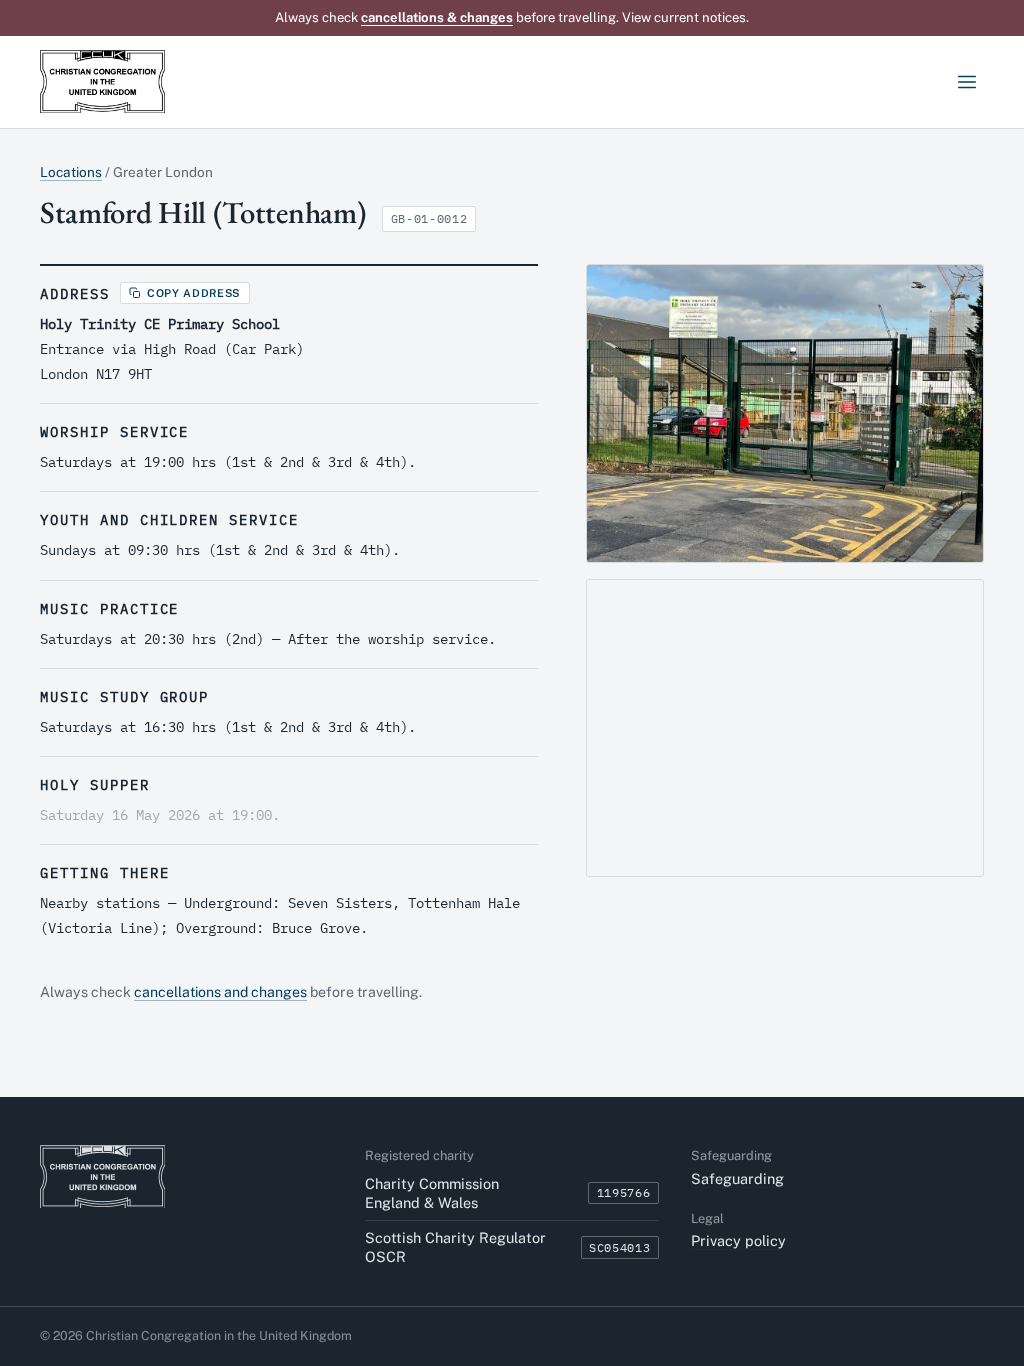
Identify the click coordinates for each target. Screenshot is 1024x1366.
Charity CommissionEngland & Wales (432, 1193)
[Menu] (966, 82)
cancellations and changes (220, 992)
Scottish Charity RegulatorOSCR (455, 1247)
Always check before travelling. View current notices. (512, 17)
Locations (71, 172)
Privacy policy (738, 1240)
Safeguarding (737, 1178)
